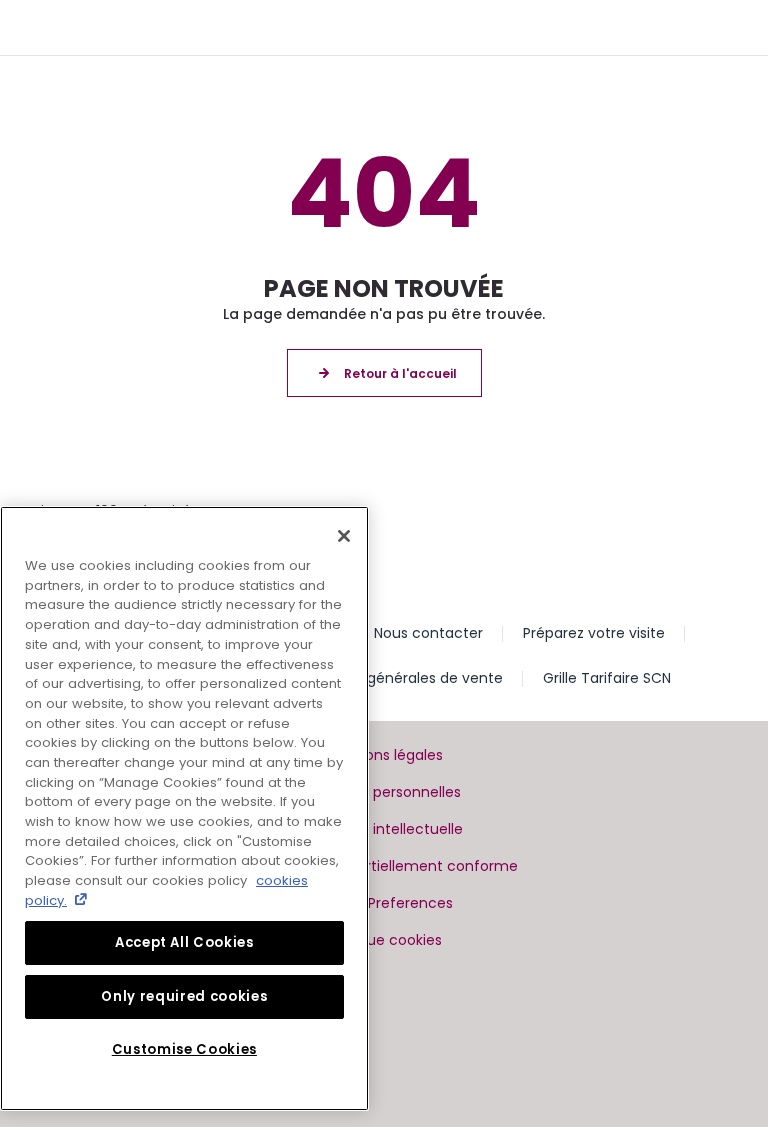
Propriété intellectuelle (384, 829)
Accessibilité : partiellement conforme (384, 866)
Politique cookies (384, 940)
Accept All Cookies (184, 942)
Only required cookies (184, 996)
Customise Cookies (184, 1049)
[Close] (344, 536)
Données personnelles (384, 792)
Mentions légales (384, 755)
